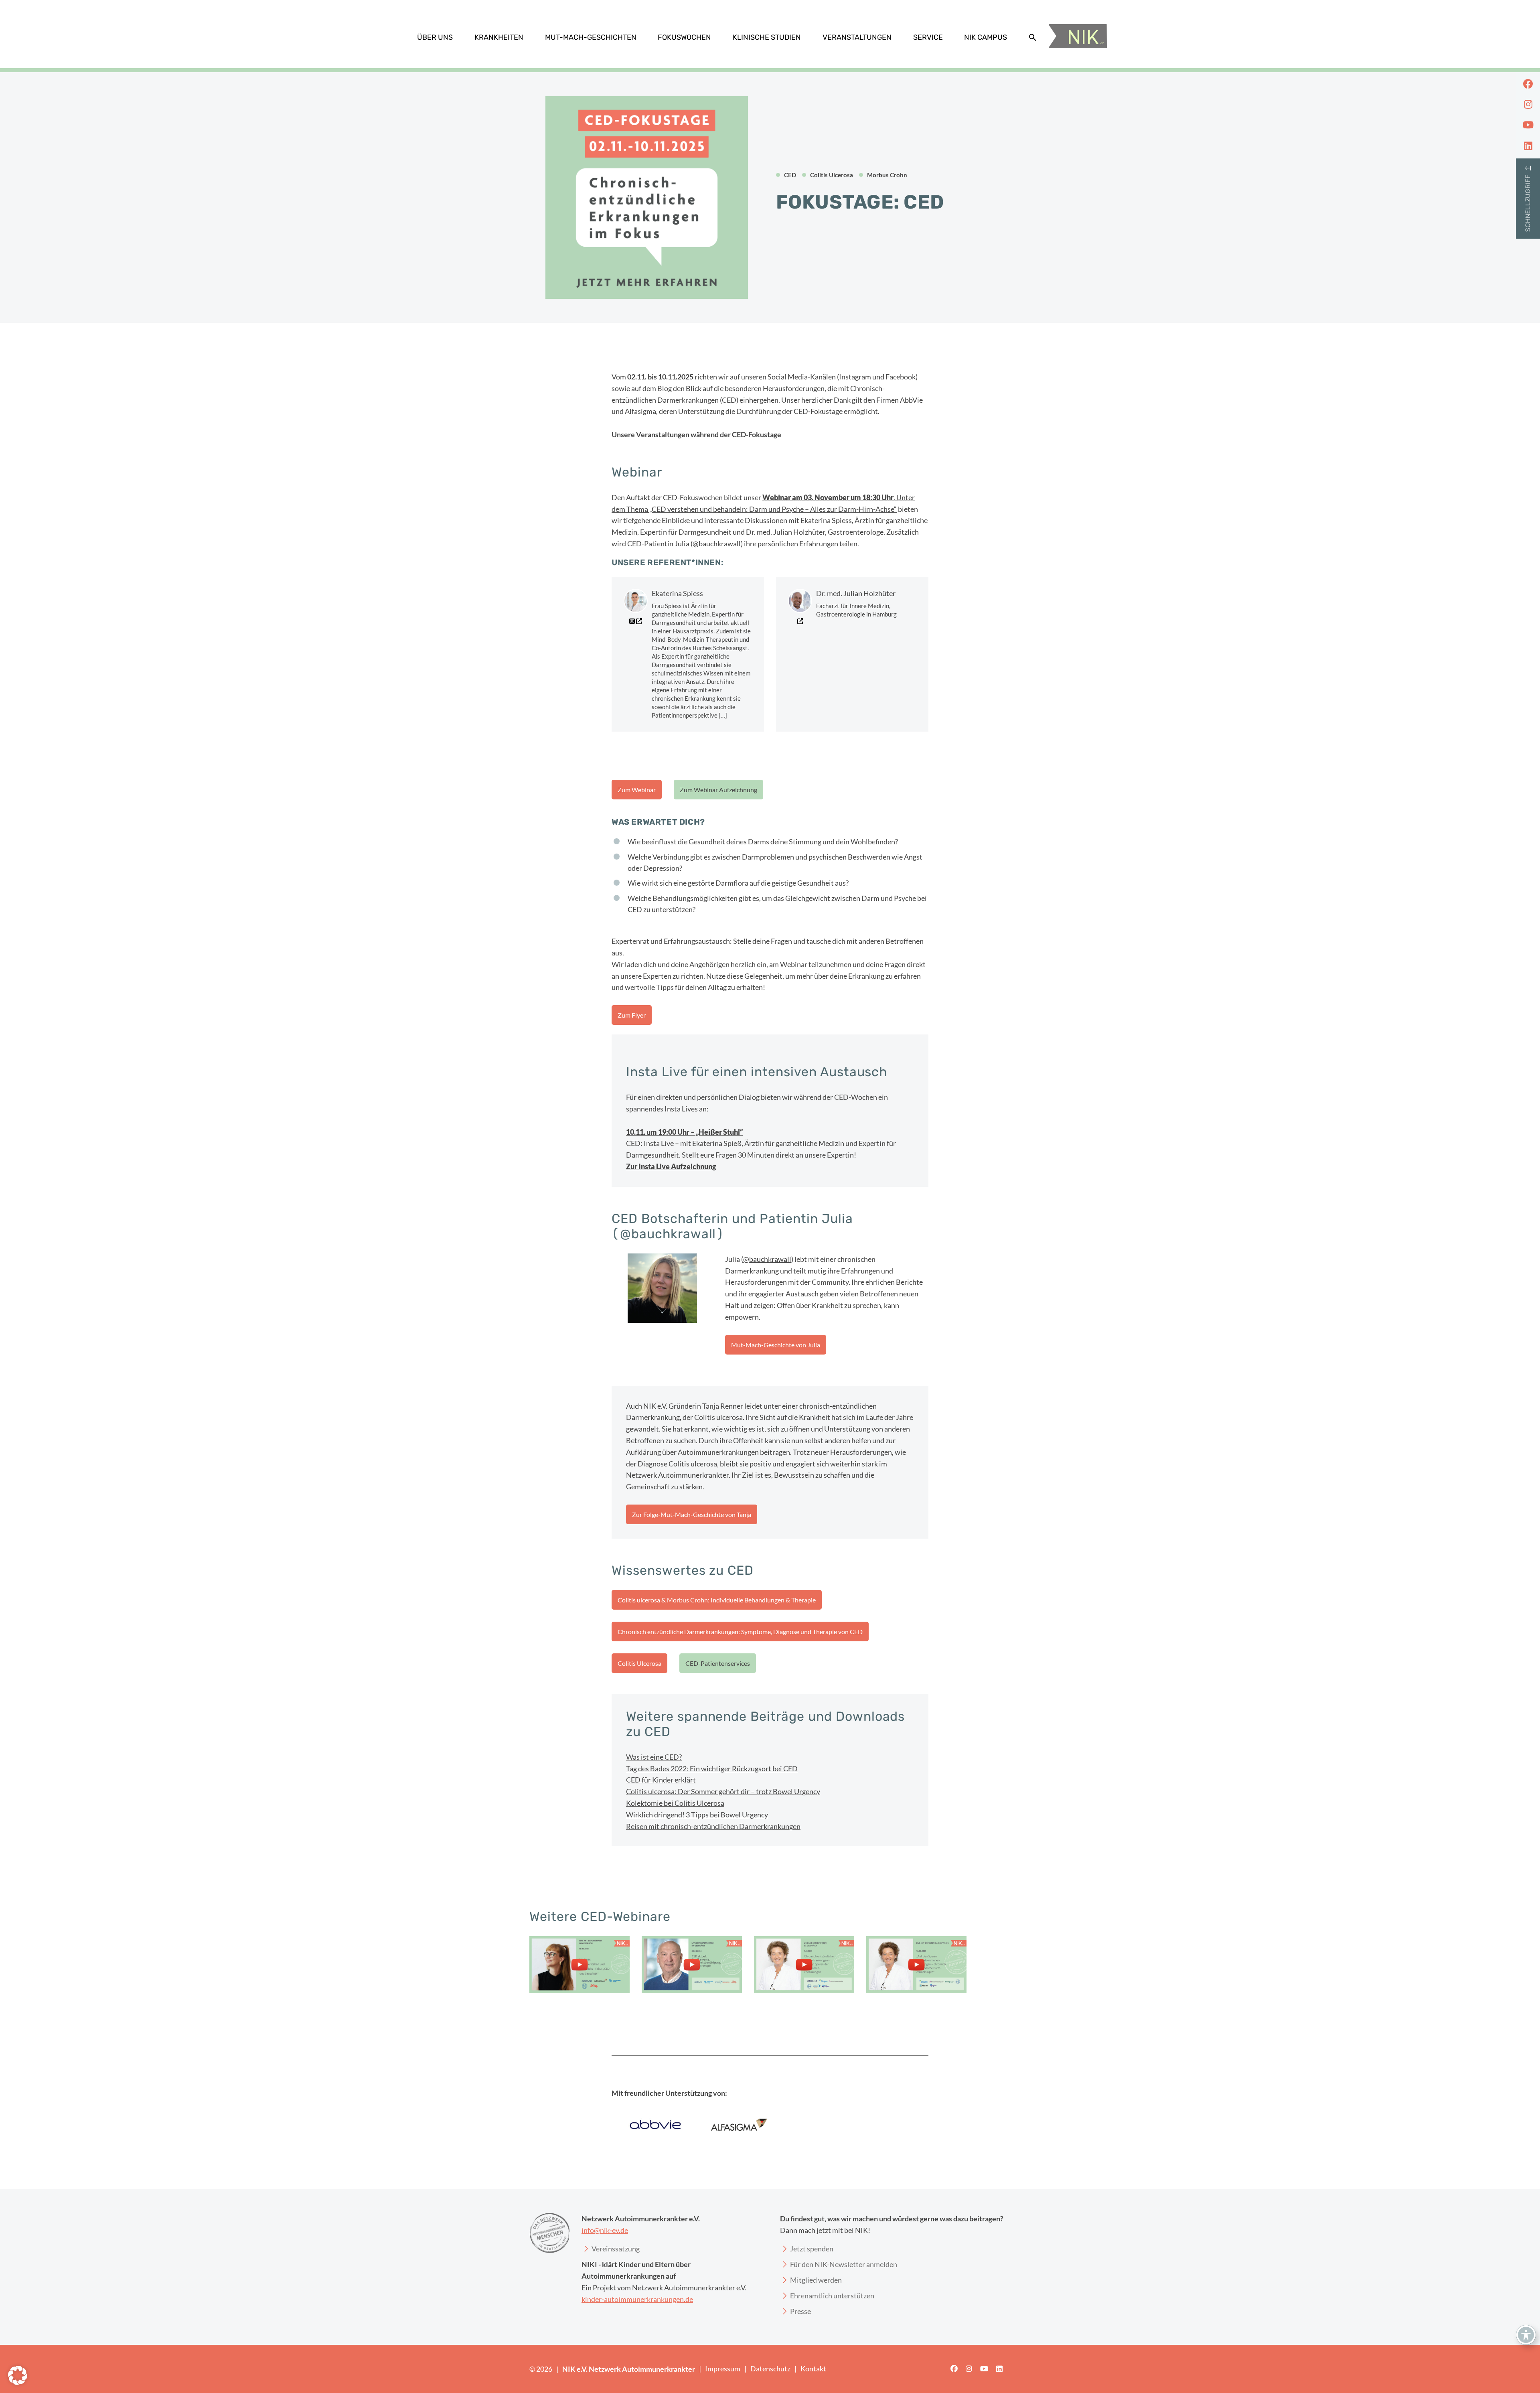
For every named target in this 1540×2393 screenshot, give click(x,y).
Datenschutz (770, 2369)
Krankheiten (499, 37)
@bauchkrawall (717, 543)
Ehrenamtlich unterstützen (832, 2296)
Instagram (855, 377)
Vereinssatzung (616, 2249)
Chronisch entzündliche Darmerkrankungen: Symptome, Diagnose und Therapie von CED (740, 1631)
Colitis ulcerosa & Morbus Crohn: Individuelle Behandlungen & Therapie (717, 1600)
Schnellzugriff (1528, 203)
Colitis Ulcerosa (639, 1663)
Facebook (901, 377)
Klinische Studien (767, 37)
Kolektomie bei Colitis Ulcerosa (675, 1803)
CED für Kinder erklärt (661, 1780)
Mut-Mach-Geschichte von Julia (776, 1345)
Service (928, 37)
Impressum (723, 2369)
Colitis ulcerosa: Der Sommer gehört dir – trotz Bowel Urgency (723, 1791)
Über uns (435, 37)
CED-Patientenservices (718, 1663)
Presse (800, 2311)
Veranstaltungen (857, 37)
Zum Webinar (637, 790)
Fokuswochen (684, 37)
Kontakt (813, 2369)
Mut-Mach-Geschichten (591, 37)
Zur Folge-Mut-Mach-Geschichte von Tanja (692, 1514)
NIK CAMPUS (986, 37)
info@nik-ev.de (605, 2230)
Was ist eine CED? (654, 1757)
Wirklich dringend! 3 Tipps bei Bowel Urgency (697, 1815)
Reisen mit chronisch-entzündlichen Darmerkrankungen (713, 1826)
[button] (1033, 37)
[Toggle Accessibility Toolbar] (1526, 2335)
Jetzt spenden (812, 2249)
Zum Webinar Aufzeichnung (718, 790)
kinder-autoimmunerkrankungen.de (637, 2299)
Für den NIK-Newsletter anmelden (844, 2264)
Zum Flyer (632, 1015)
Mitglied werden (816, 2280)
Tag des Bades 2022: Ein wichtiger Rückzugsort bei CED (712, 1768)
